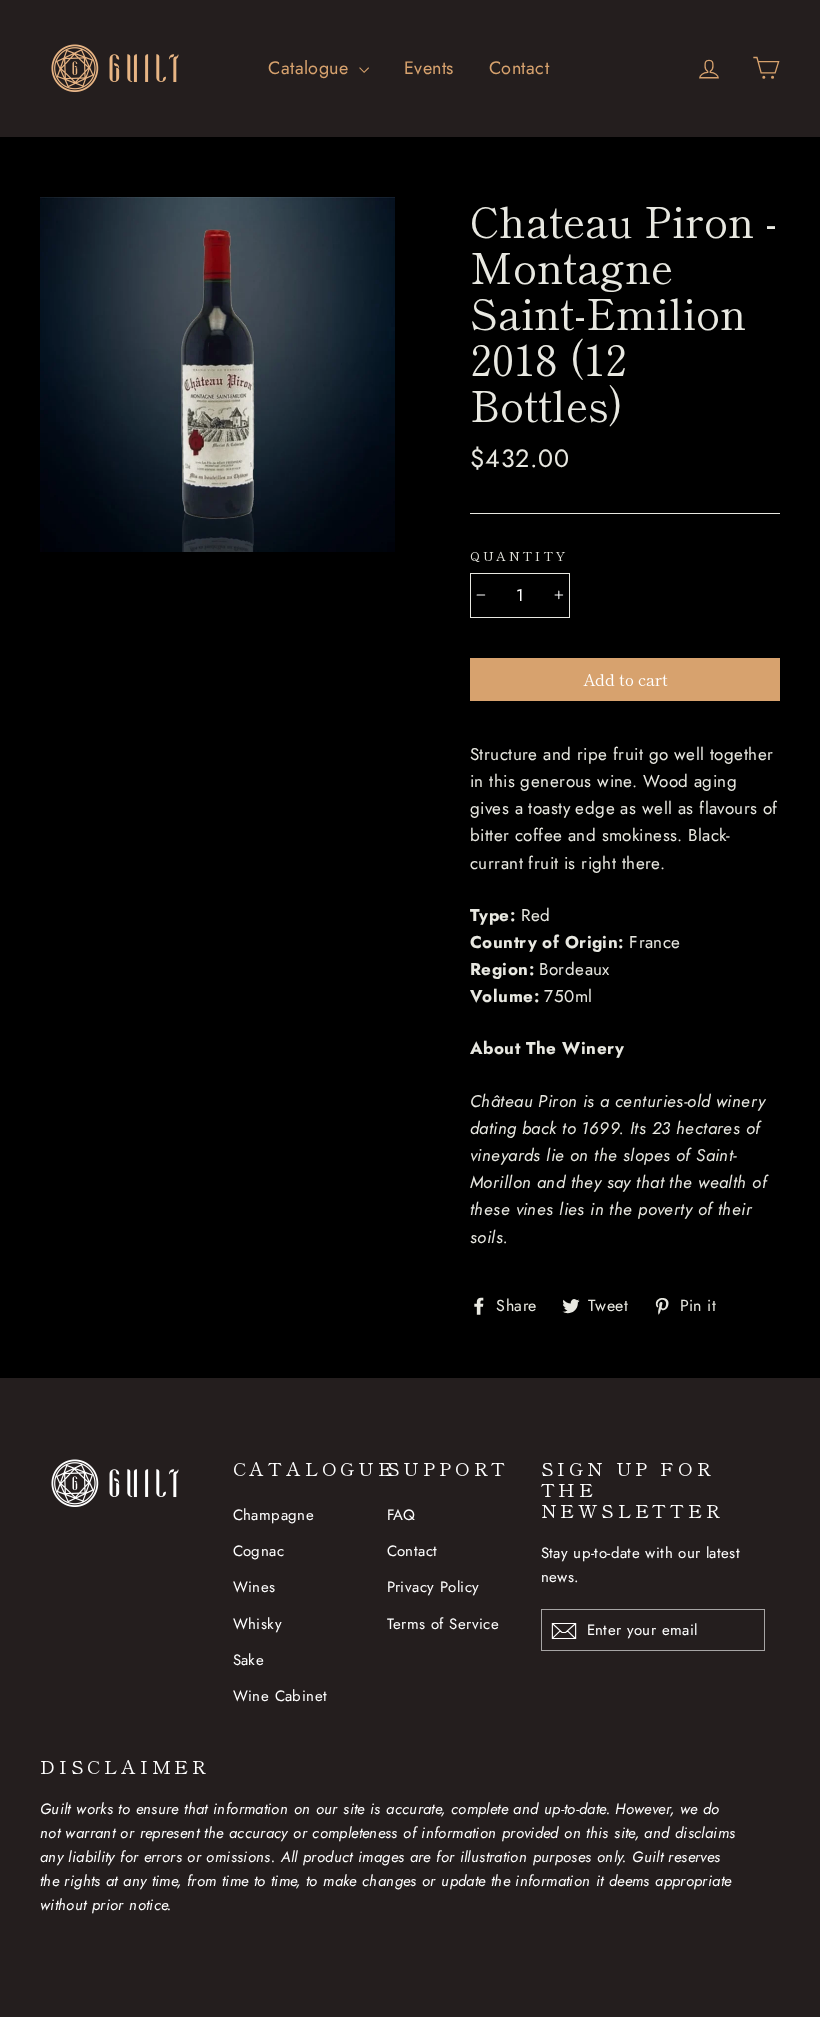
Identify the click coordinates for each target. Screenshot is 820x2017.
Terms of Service (443, 1624)
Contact (519, 68)
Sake (249, 1660)
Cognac (259, 1551)
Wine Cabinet (280, 1696)
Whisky (258, 1624)
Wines (254, 1587)
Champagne (274, 1515)
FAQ (401, 1515)
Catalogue (310, 68)
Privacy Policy (433, 1587)
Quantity (519, 556)
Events (429, 68)
